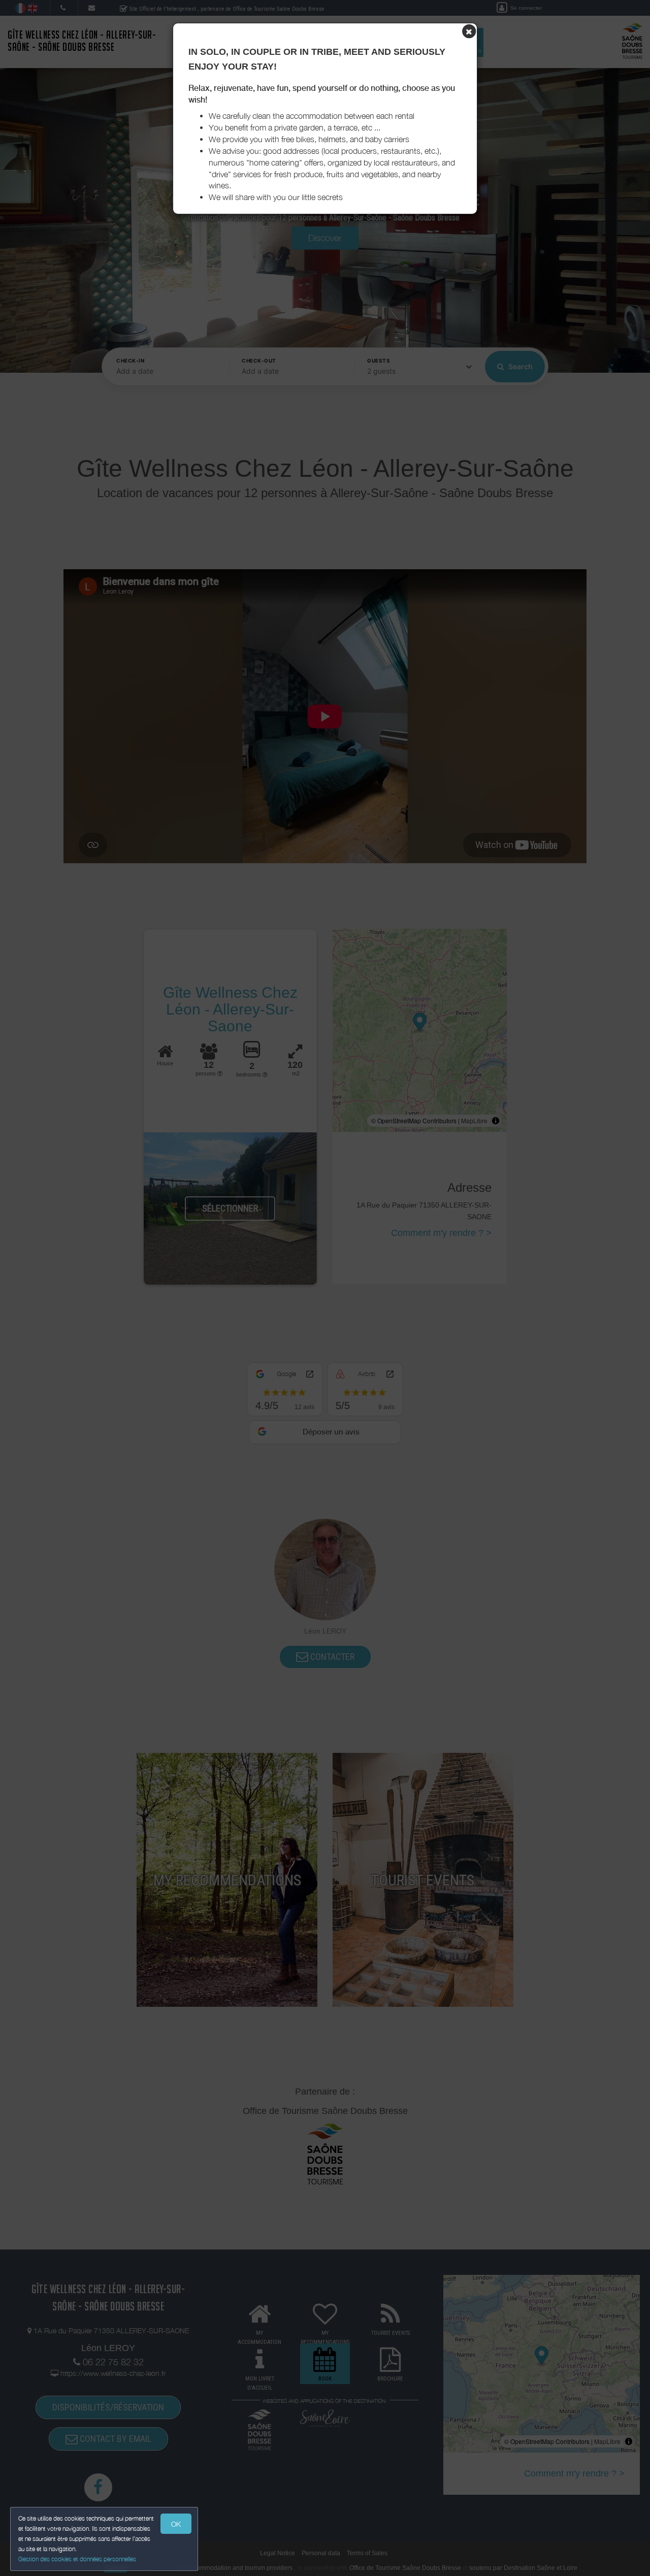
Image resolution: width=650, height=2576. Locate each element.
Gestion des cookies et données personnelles (77, 2559)
